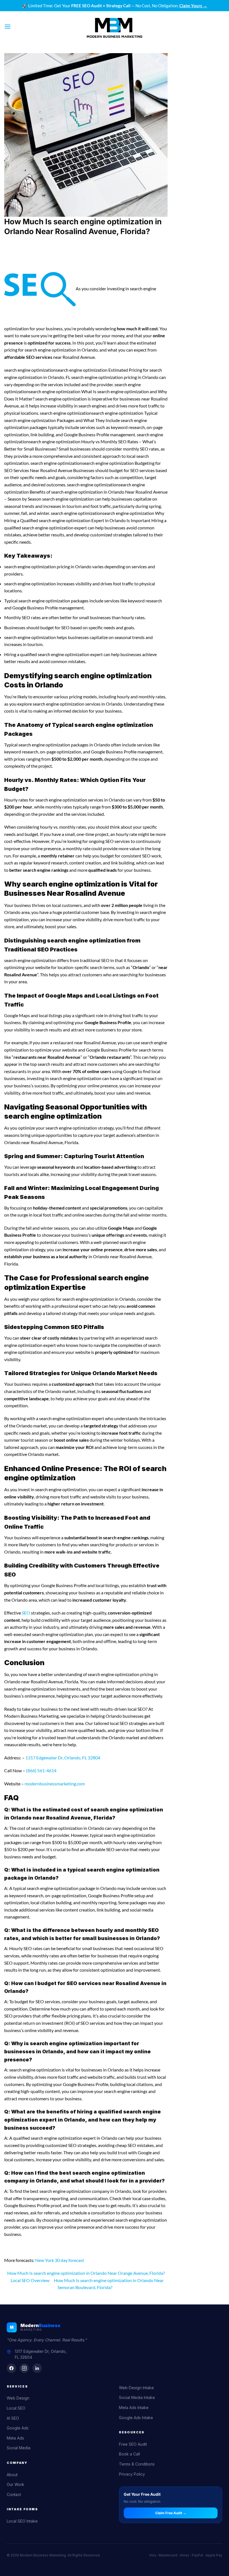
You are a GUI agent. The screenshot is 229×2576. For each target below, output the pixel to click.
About (12, 2475)
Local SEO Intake (22, 2521)
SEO (26, 1613)
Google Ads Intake (136, 2418)
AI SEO (13, 2418)
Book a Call (129, 2454)
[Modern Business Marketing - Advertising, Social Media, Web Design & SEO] (115, 27)
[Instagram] (24, 2368)
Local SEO (16, 2408)
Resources (132, 2432)
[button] (8, 26)
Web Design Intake (136, 2388)
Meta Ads (15, 2438)
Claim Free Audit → (171, 2513)
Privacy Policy (132, 2474)
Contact (14, 2494)
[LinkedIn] (37, 2368)
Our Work (15, 2484)
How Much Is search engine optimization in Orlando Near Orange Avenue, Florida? (86, 2273)
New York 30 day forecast (60, 2260)
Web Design (18, 2398)
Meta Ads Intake (134, 2408)
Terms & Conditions (137, 2464)
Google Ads (18, 2428)
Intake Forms (22, 2509)
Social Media (19, 2448)
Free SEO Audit (133, 2444)
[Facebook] (11, 2368)
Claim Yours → (193, 6)
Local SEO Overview (30, 2280)
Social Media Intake (137, 2397)
